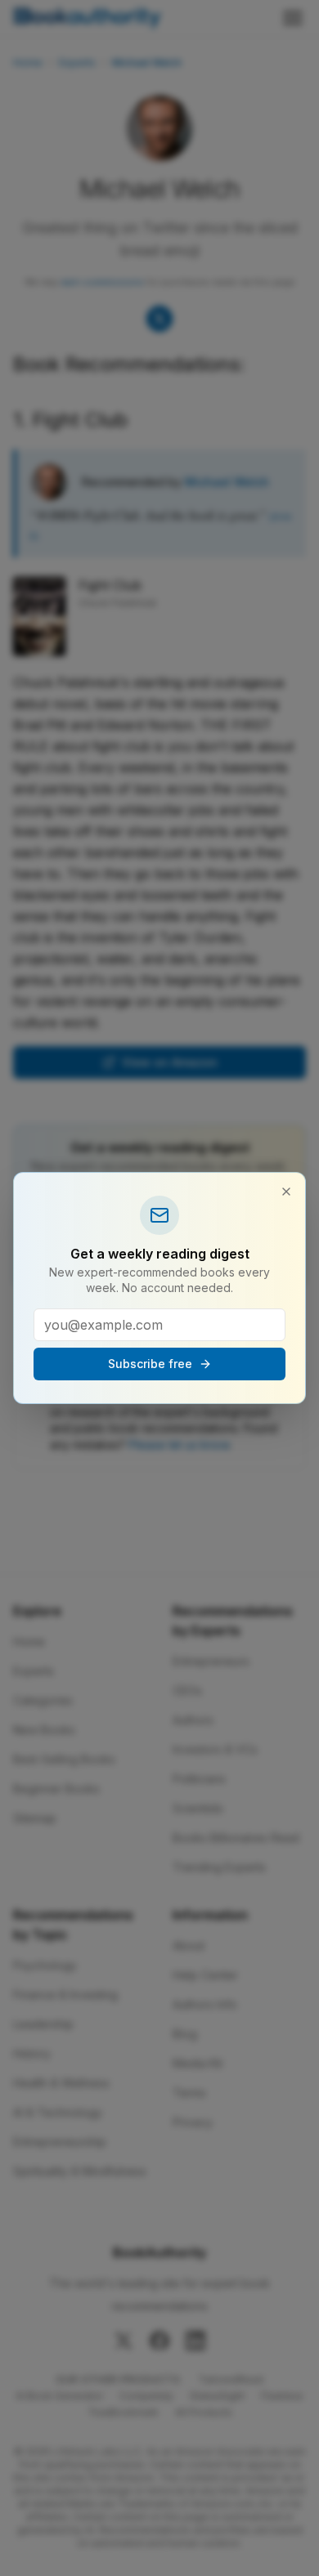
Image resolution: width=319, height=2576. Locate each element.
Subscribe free (150, 1364)
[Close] (286, 1192)
